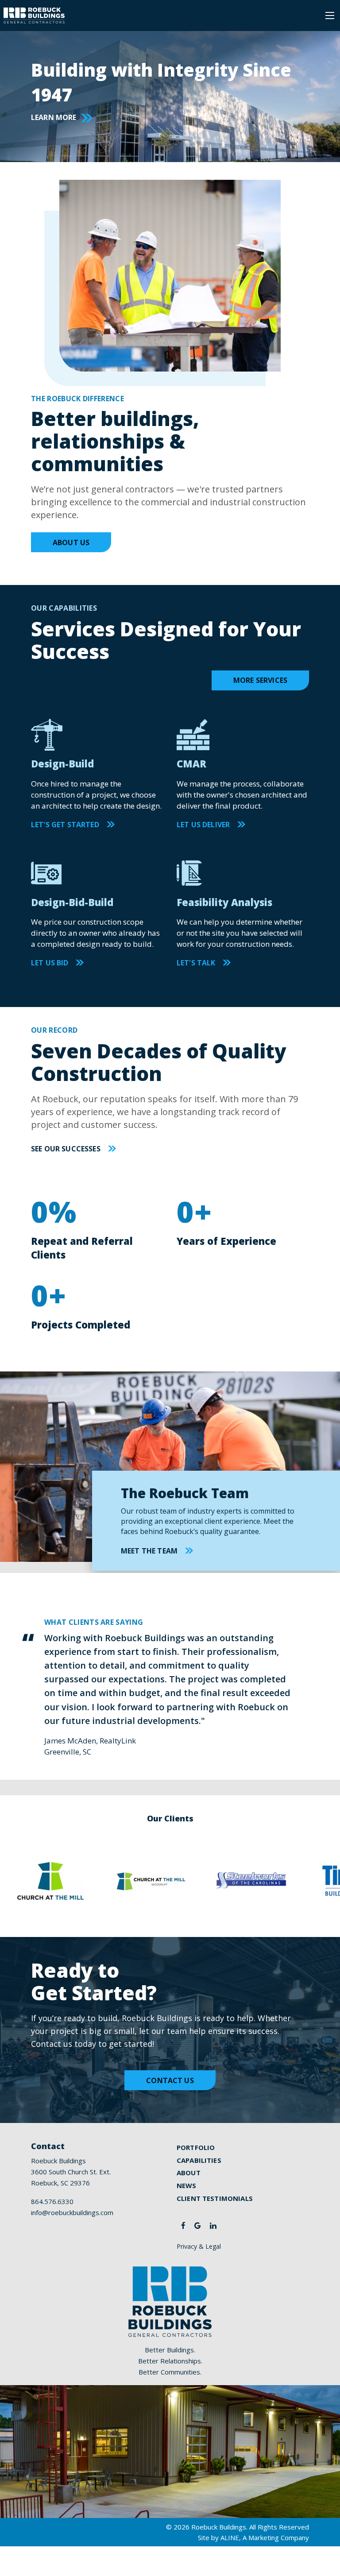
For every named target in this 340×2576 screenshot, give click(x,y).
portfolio (196, 2147)
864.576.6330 (52, 2201)
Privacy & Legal (199, 2246)
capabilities (199, 2160)
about (189, 2173)
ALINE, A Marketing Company (265, 2537)
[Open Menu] (330, 15)
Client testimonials (215, 2198)
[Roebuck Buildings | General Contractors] (34, 15)
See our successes (66, 1149)
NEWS (187, 2185)
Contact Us (170, 2080)
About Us (71, 542)
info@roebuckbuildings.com (72, 2212)
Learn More (54, 117)
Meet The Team (149, 1551)
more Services (260, 680)
